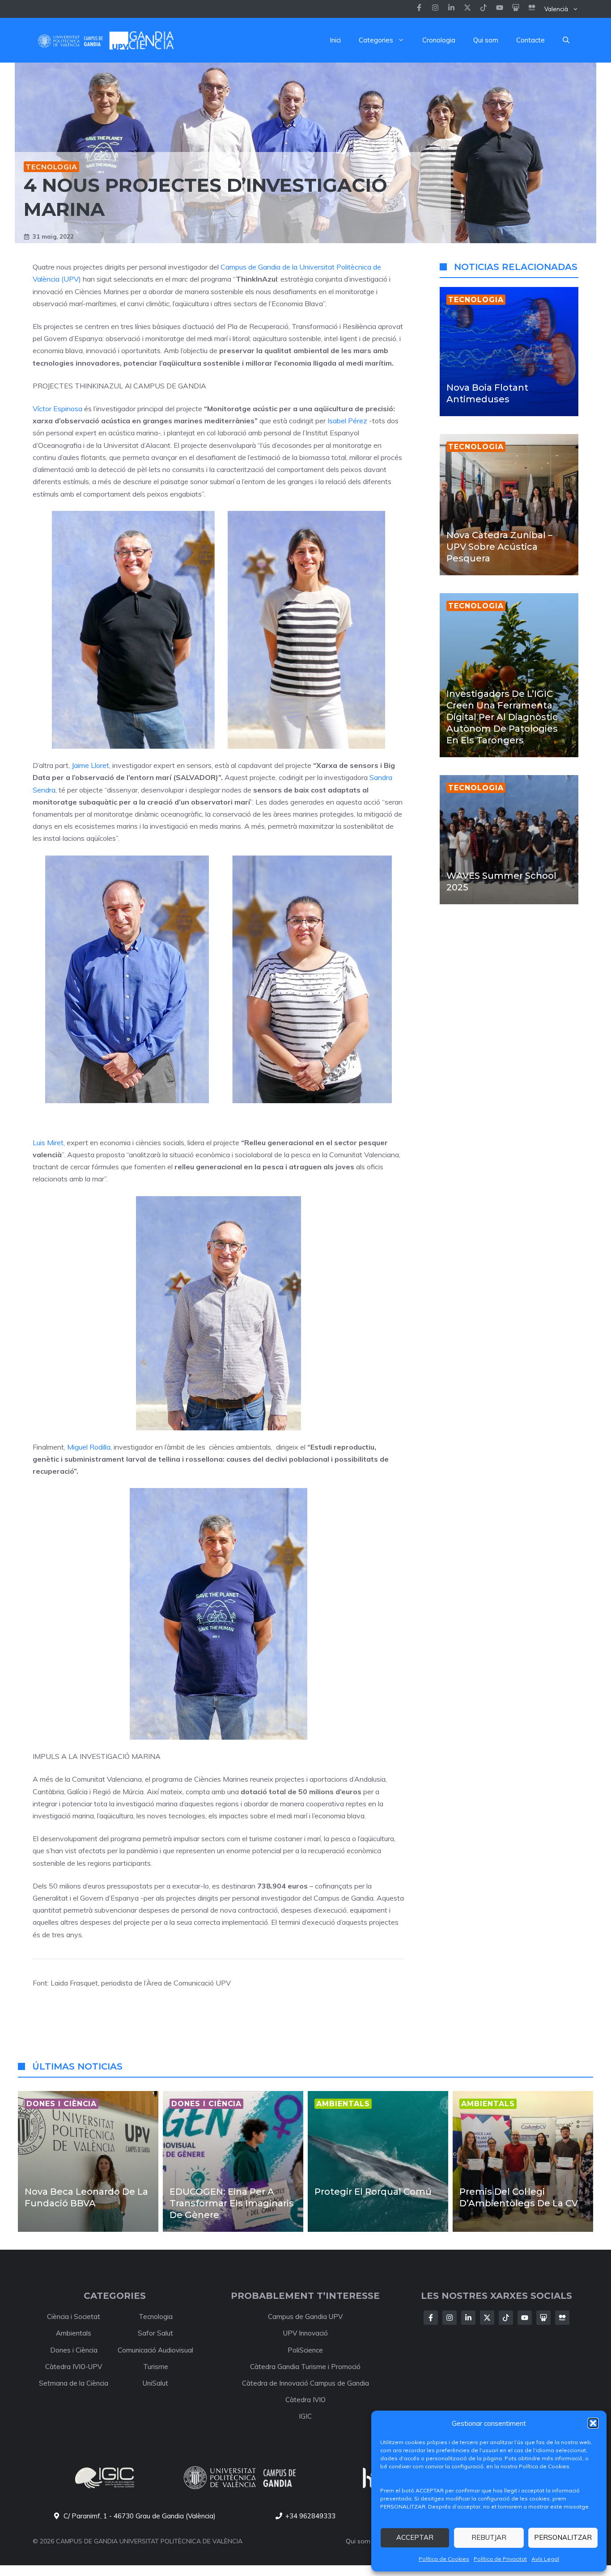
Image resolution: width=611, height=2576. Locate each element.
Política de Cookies (444, 2559)
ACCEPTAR (415, 2537)
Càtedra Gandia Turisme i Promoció (305, 2367)
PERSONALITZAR (563, 2537)
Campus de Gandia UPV (305, 2317)
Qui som (486, 40)
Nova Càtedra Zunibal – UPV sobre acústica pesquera (499, 547)
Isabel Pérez (347, 421)
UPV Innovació (305, 2333)
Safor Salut (155, 2333)
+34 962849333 (310, 2516)
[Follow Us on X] (487, 2318)
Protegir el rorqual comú (373, 2192)
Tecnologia (51, 167)
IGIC (305, 2416)
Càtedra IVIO (305, 2400)
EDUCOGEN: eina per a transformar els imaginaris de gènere (232, 2203)
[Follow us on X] (467, 9)
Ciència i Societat (74, 2317)
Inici (335, 40)
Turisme (156, 2367)
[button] (593, 2423)
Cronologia (439, 40)
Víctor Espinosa (57, 409)
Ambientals (74, 2333)
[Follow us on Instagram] (435, 9)
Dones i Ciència (74, 2350)
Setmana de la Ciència (74, 2383)
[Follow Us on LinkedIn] (468, 2318)
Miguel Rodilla (89, 1447)
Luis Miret (48, 1143)
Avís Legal (545, 2559)
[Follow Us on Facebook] (431, 2318)
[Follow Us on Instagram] (450, 2318)
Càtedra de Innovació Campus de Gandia (305, 2383)
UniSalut (155, 2383)
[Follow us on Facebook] (419, 9)
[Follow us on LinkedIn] (484, 9)
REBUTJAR (489, 2537)
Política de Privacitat (500, 2559)
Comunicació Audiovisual (155, 2350)
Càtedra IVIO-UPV (74, 2367)
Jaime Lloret (90, 765)
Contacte (530, 40)
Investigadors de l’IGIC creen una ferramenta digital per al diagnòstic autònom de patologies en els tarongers (502, 717)
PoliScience (305, 2350)
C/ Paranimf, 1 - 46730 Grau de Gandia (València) (140, 2516)
